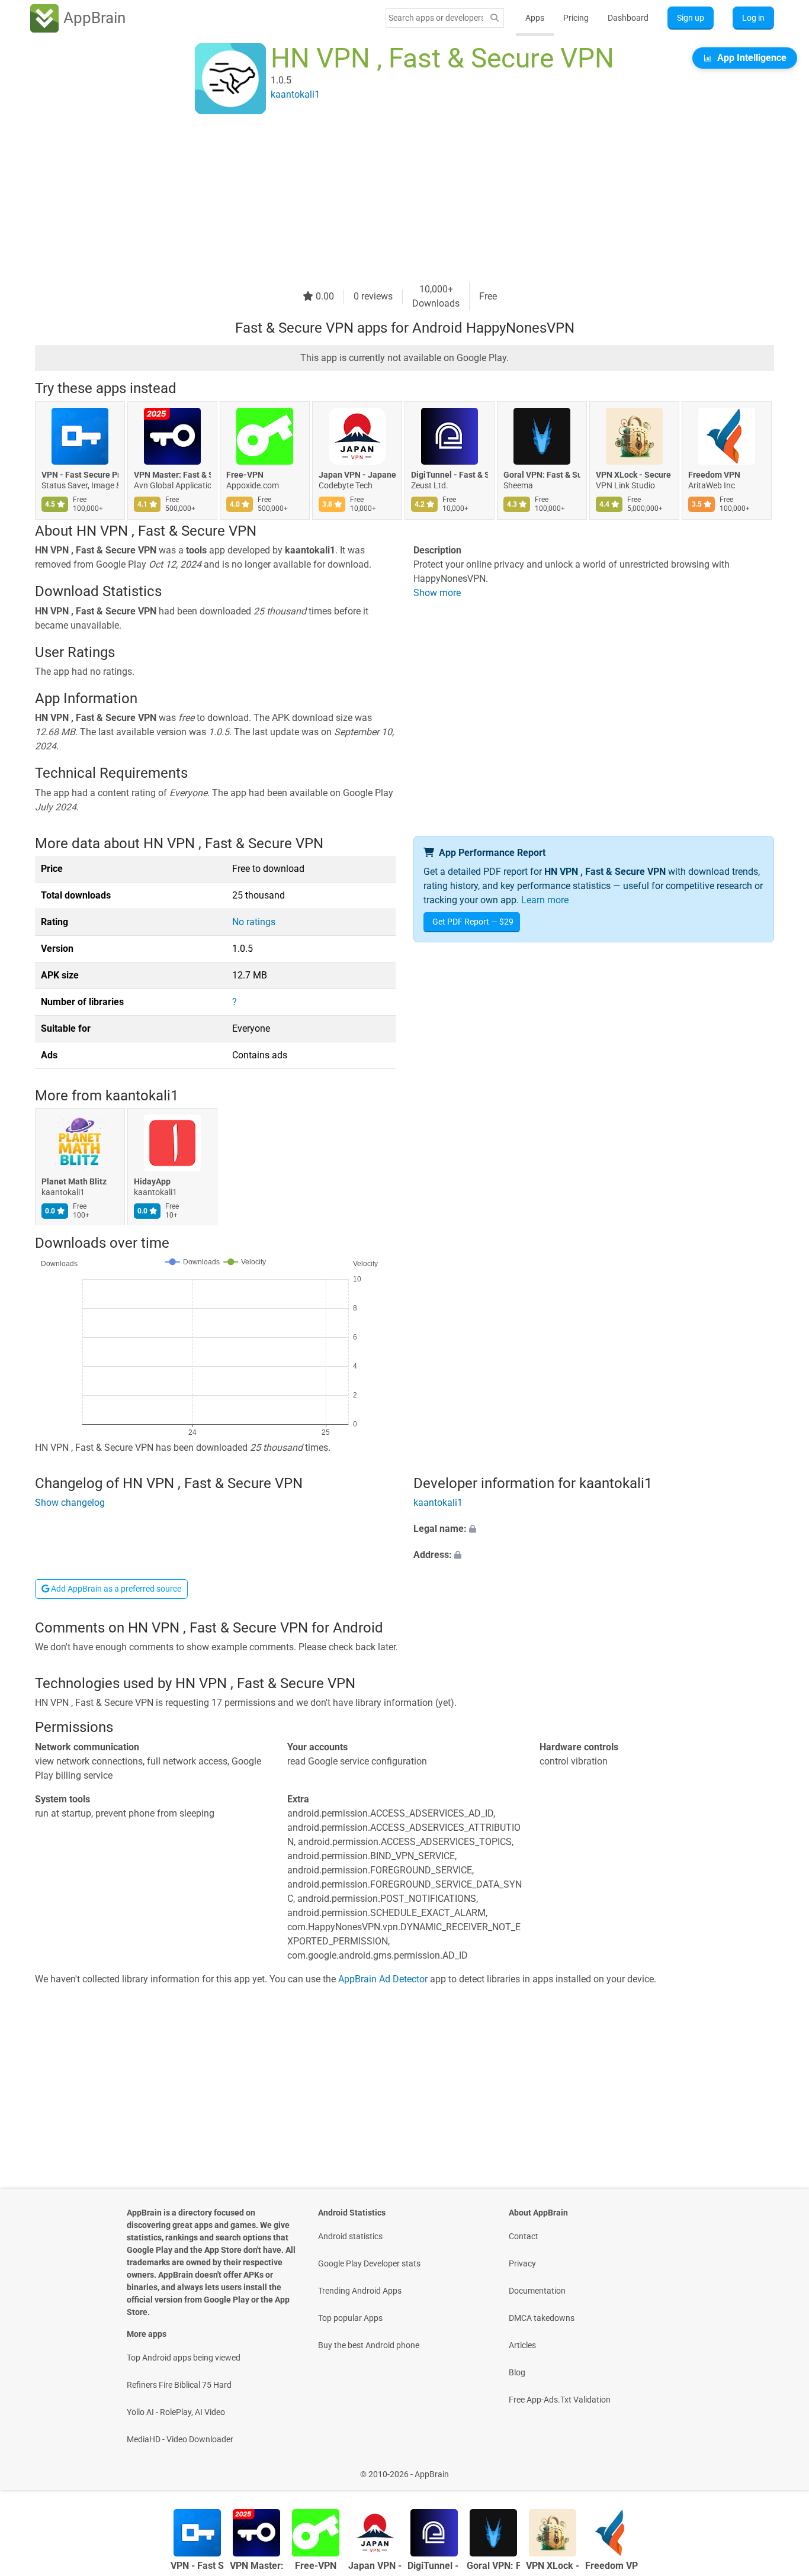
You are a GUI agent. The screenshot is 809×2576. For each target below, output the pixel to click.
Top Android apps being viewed (184, 2358)
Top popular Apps (350, 2318)
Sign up (691, 18)
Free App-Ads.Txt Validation (560, 2400)
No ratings (254, 922)
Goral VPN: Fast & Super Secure (542, 475)
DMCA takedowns (542, 2318)
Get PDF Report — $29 (473, 922)
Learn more (545, 900)
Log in (753, 18)
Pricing (576, 18)
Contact (524, 2236)
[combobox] (436, 18)
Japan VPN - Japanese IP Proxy (357, 475)
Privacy (522, 2263)
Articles (522, 2345)
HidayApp (152, 1182)
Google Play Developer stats (369, 2263)
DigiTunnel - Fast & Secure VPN (450, 475)
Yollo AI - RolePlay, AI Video (176, 2412)
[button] (594, 1529)
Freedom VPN (714, 475)
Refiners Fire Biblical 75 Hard (179, 2385)
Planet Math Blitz (74, 1182)
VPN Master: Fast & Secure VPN (172, 475)
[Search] (495, 18)
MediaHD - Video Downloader (180, 2439)
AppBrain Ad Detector (383, 1979)
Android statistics (350, 2236)
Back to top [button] (779, 2468)
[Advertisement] (390, 199)
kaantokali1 (142, 1096)
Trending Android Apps (360, 2291)
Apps (535, 18)
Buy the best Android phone (369, 2345)
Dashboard (628, 18)
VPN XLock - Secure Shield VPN (634, 475)
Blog (517, 2372)
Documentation (537, 2291)
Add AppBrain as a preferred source (115, 1589)
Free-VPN (245, 475)
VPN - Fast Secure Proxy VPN (80, 475)
